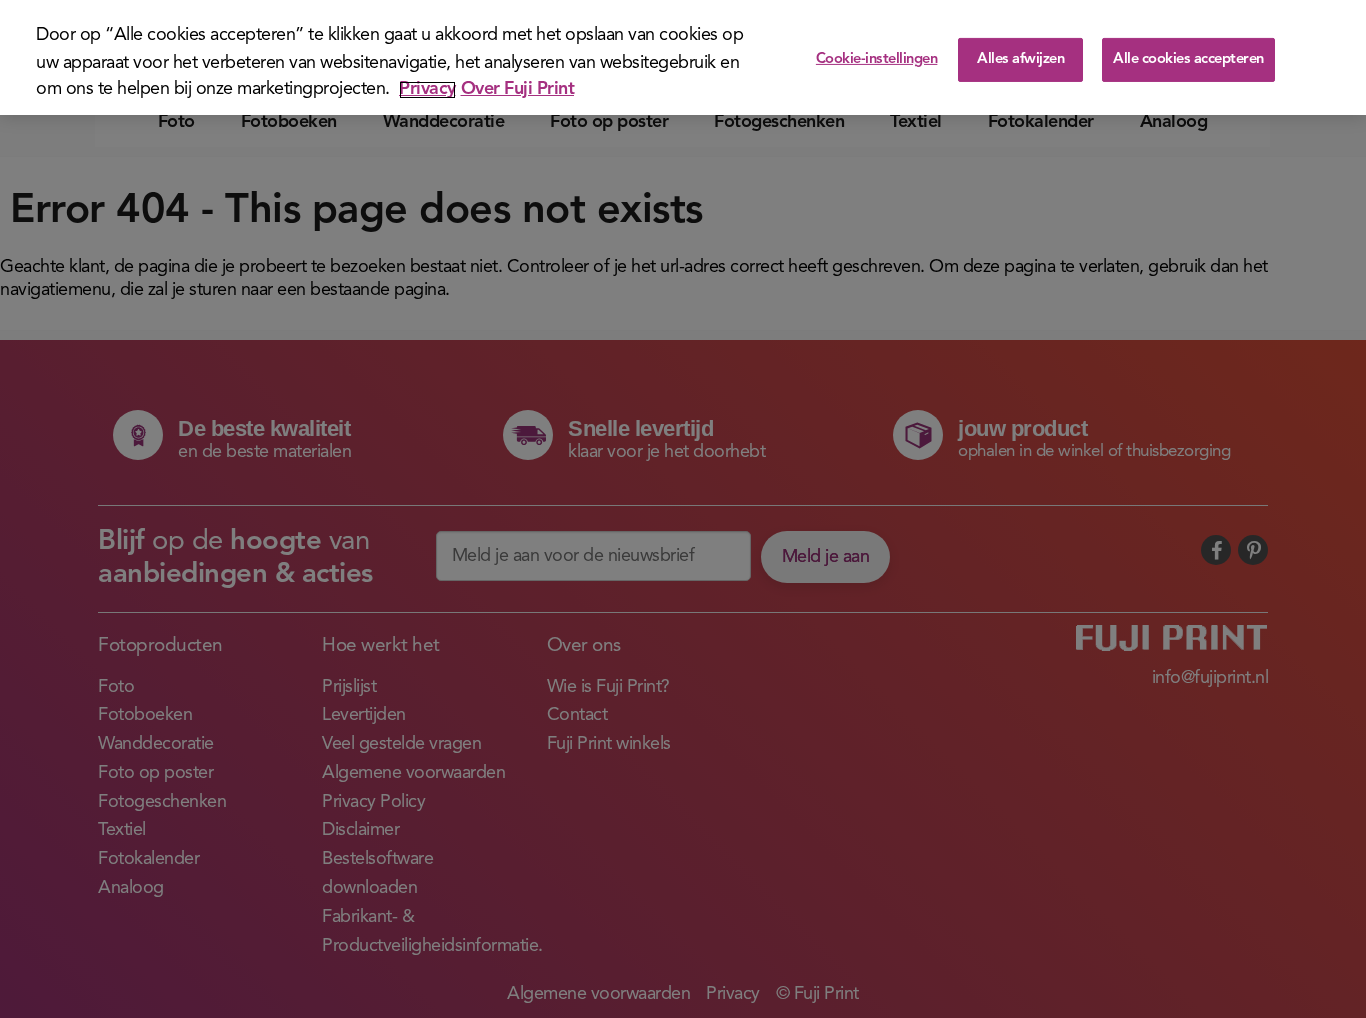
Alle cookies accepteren (1188, 59)
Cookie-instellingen (877, 59)
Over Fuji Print (518, 90)
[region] (683, 57)
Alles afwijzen (1020, 59)
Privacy (427, 90)
